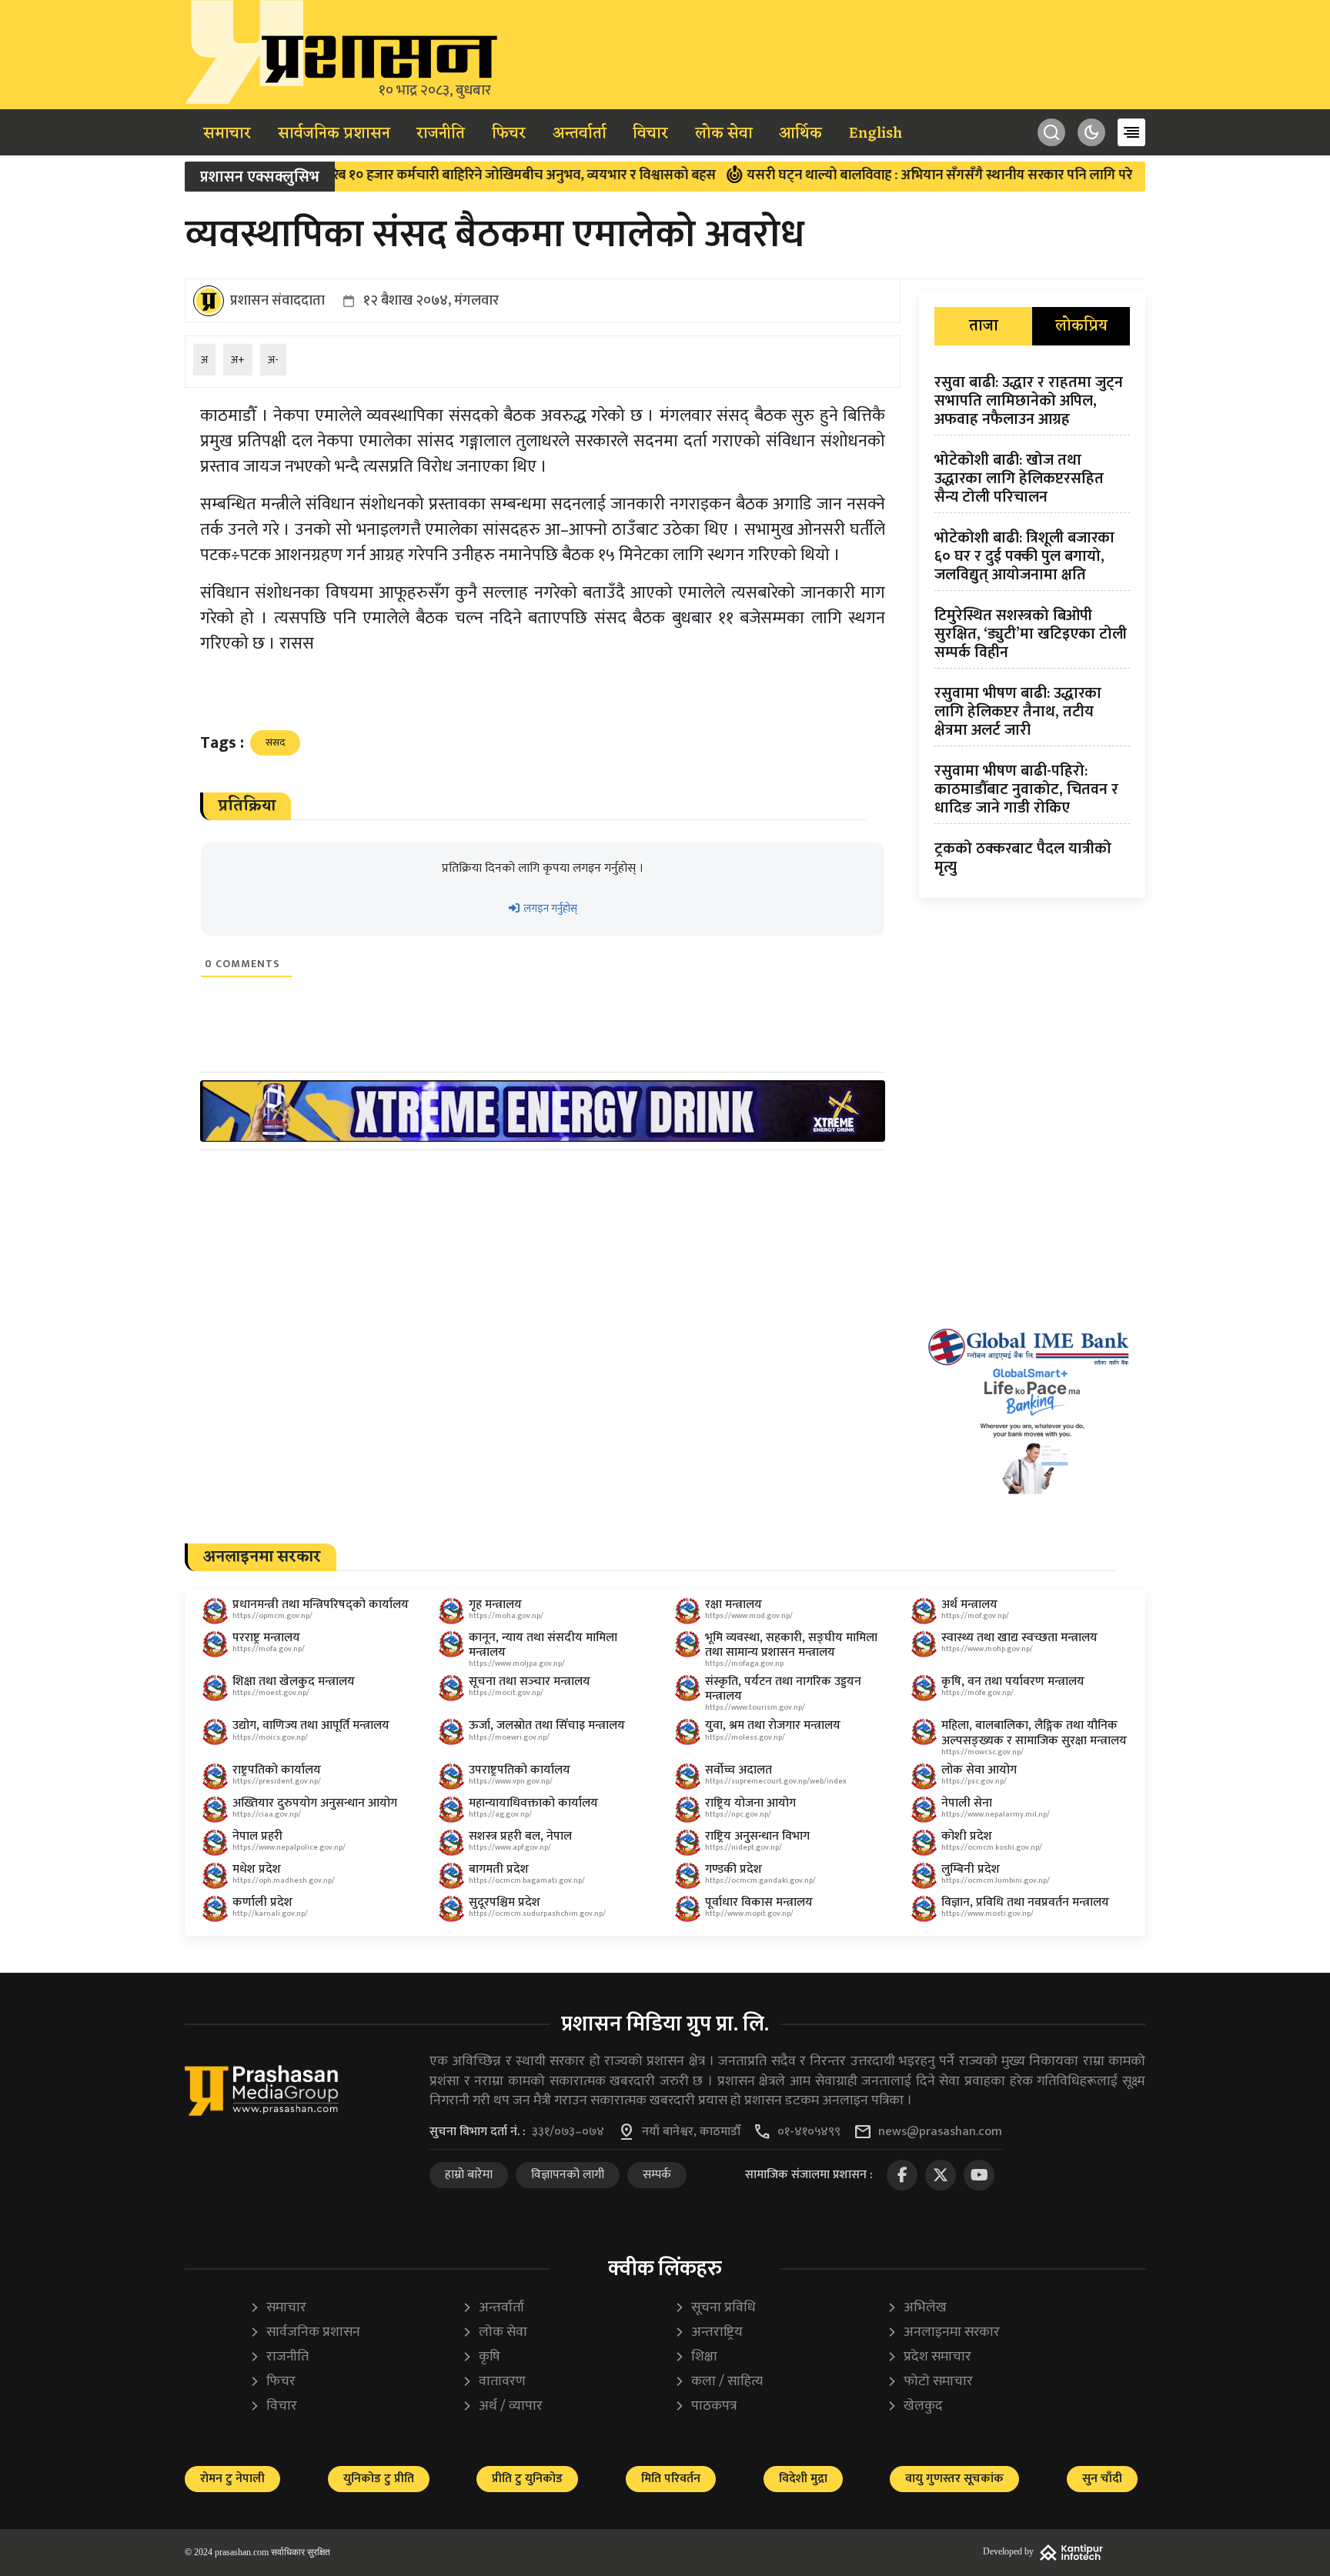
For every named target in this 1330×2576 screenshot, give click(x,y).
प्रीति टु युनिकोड (527, 2479)
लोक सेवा (724, 134)
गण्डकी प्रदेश (734, 1869)
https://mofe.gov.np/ (977, 1693)
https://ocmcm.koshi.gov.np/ (992, 1847)
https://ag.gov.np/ (500, 1814)
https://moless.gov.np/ (745, 1737)
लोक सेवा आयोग (979, 1770)
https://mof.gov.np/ (975, 1616)
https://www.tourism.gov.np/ (755, 1707)
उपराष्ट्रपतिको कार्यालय (520, 1770)
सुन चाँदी (1102, 2479)
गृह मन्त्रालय (495, 1605)
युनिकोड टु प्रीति (379, 2479)
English (876, 134)
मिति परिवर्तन (671, 2479)
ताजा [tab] (984, 326)
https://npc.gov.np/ (738, 1814)
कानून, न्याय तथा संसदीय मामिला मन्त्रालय (543, 1645)
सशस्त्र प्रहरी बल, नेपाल (520, 1836)
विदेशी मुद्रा (803, 2479)
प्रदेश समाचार (929, 2357)
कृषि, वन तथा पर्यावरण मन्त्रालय (1013, 1682)
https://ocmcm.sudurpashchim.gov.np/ (537, 1914)
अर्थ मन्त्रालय (969, 1605)
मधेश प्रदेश (257, 1869)
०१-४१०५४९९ (809, 2132)
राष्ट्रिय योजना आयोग (750, 1803)
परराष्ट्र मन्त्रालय (266, 1638)
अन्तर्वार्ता (580, 134)
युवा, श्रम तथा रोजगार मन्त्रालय (773, 1725)
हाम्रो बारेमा (469, 2175)
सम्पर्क (657, 2175)
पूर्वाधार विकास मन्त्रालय (759, 1902)
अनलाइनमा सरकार (943, 2332)
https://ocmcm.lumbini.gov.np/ (996, 1880)
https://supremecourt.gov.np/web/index (776, 1781)
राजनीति (441, 134)
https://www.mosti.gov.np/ (987, 1914)
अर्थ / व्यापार (502, 2406)
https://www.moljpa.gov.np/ (517, 1663)
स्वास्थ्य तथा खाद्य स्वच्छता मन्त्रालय (1019, 1638)
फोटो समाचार (930, 2382)
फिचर (509, 134)
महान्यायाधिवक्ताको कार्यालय (533, 1803)
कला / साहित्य (718, 2382)
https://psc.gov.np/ (974, 1781)
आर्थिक (800, 134)
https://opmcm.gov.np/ (272, 1616)
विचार (650, 134)
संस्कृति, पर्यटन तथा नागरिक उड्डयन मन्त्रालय (783, 1689)
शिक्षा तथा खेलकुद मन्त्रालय (294, 1682)
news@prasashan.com (940, 2132)
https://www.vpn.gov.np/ (511, 1781)
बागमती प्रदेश (499, 1869)
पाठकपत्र (705, 2406)
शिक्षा (696, 2357)
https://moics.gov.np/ (270, 1737)
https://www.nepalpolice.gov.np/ (289, 1847)
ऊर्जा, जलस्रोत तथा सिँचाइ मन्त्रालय (547, 1725)
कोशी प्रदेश (967, 1836)
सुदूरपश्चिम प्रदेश (505, 1902)
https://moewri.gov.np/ (509, 1737)
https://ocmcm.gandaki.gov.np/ (760, 1880)
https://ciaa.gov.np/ (267, 1814)
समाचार (227, 134)
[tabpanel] (1032, 628)
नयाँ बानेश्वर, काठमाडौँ (691, 2132)
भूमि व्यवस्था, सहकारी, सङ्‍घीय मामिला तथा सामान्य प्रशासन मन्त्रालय (791, 1645)
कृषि (481, 2357)
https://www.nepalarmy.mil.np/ (996, 1814)
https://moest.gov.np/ (271, 1693)
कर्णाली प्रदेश (262, 1902)
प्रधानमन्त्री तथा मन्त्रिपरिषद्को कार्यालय (321, 1605)
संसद (275, 742)
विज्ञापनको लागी (568, 2175)
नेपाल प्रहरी (257, 1836)
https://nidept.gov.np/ (744, 1847)
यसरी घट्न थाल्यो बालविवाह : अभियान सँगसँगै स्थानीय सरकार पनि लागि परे (881, 175)
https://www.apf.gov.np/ (510, 1847)
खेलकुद (915, 2406)
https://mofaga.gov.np (744, 1663)
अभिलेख (917, 2308)
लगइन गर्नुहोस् (549, 908)
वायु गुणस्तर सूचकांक (954, 2479)
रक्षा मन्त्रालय (734, 1605)
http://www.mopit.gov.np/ (749, 1914)
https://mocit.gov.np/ (506, 1693)
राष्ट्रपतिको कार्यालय (277, 1770)
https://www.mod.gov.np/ (749, 1616)
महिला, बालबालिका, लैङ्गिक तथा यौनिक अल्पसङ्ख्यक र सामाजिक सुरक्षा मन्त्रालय (1034, 1733)
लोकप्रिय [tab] (1081, 326)
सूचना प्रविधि (715, 2308)
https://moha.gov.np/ (506, 1616)
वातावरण (494, 2382)
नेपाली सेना (967, 1803)
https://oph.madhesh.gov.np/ (284, 1880)
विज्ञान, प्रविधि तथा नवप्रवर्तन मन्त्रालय (1025, 1902)
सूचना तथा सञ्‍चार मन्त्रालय (530, 1682)
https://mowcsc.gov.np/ (982, 1752)
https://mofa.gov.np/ (269, 1649)
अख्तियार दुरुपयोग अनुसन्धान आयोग (315, 1803)
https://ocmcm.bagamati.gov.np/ (527, 1880)
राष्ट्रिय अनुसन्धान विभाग (757, 1836)
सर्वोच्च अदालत (739, 1770)
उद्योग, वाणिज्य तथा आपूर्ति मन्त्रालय (311, 1725)
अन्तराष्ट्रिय (708, 2332)
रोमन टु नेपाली (232, 2479)
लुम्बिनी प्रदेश (971, 1869)
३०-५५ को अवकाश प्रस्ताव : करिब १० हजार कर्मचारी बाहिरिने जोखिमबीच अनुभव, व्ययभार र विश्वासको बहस (384, 175)
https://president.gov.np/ (277, 1781)
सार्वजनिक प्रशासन (334, 134)
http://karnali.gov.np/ (270, 1914)
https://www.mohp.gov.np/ (987, 1649)
